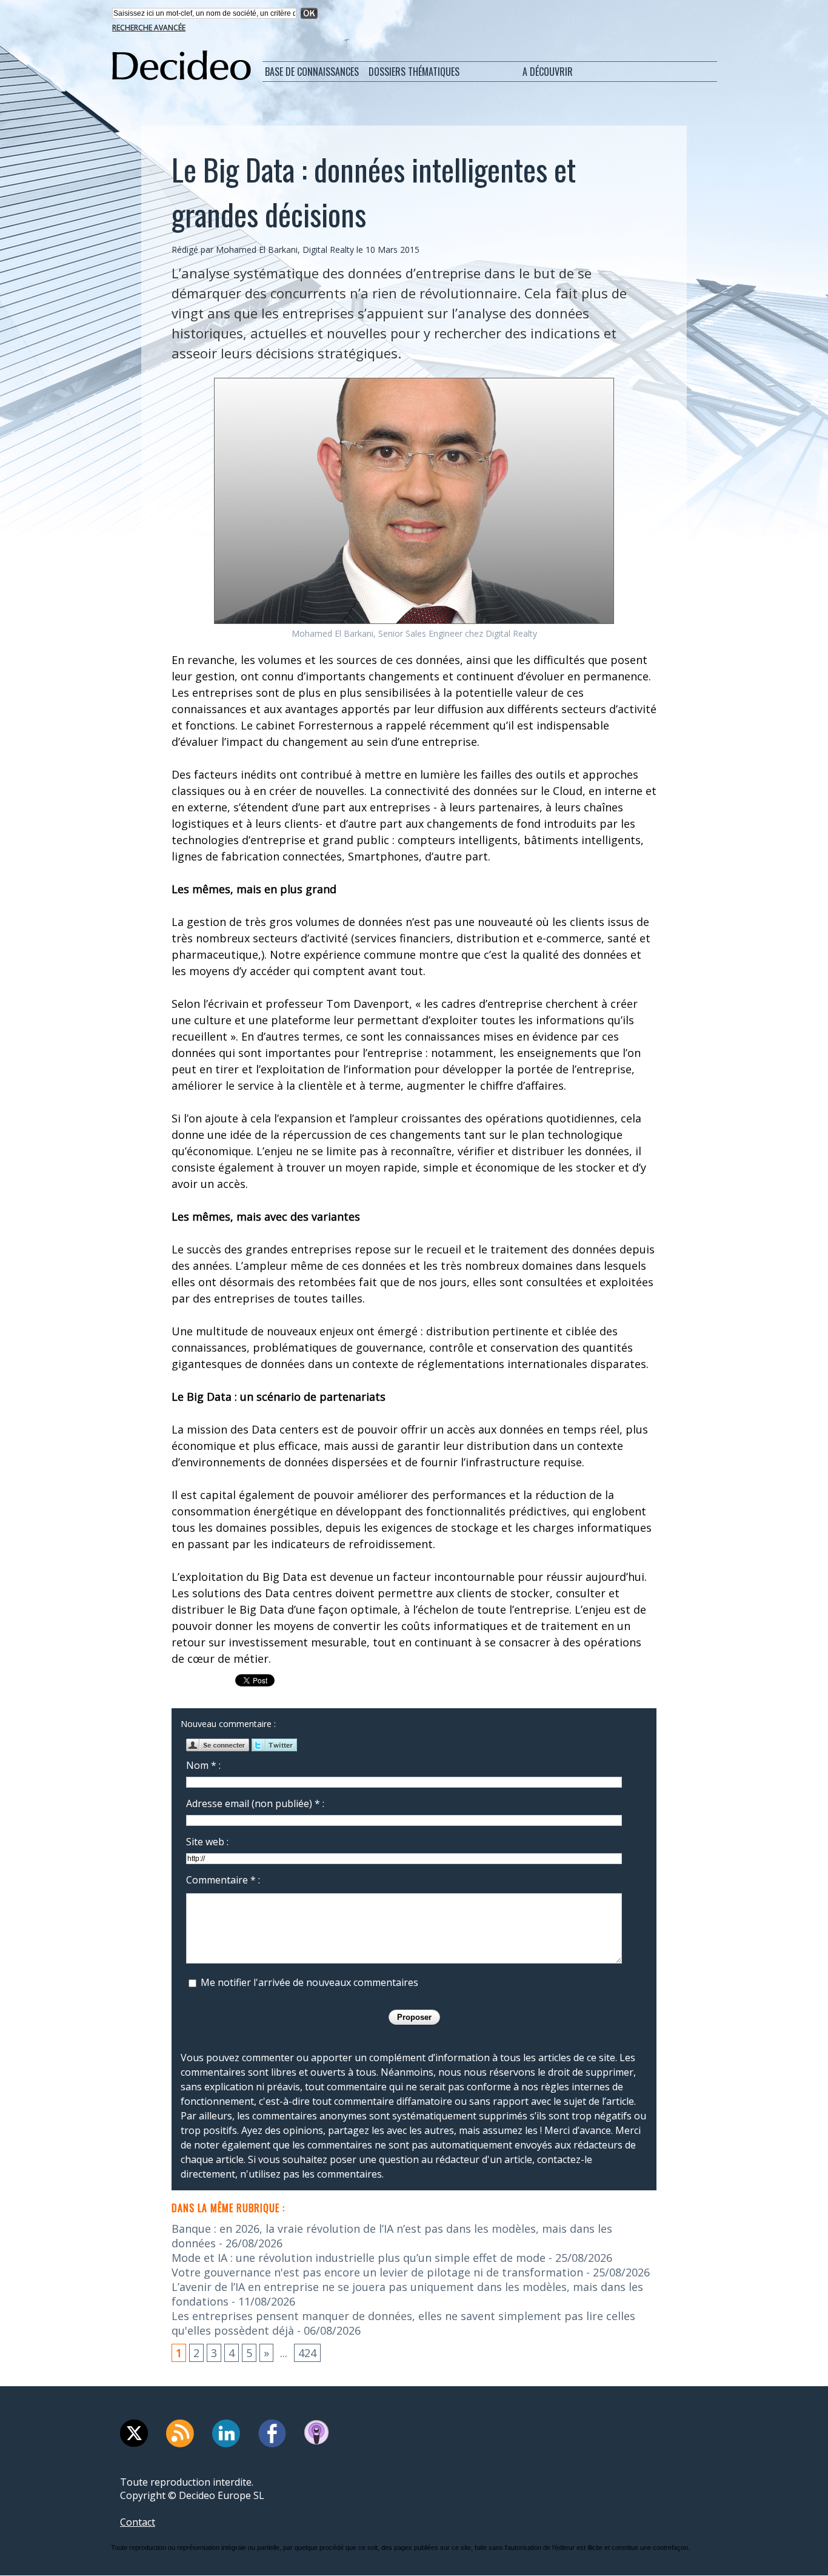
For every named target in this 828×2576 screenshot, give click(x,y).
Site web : (207, 1842)
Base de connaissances (312, 72)
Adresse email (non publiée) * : (255, 1803)
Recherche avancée (149, 28)
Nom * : (203, 1765)
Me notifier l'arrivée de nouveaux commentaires (309, 1982)
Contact (138, 2522)
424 (307, 2353)
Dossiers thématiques (414, 72)
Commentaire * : (223, 1880)
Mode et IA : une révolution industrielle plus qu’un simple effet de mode (359, 2258)
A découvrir (548, 72)
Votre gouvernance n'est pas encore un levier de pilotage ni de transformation (377, 2272)
